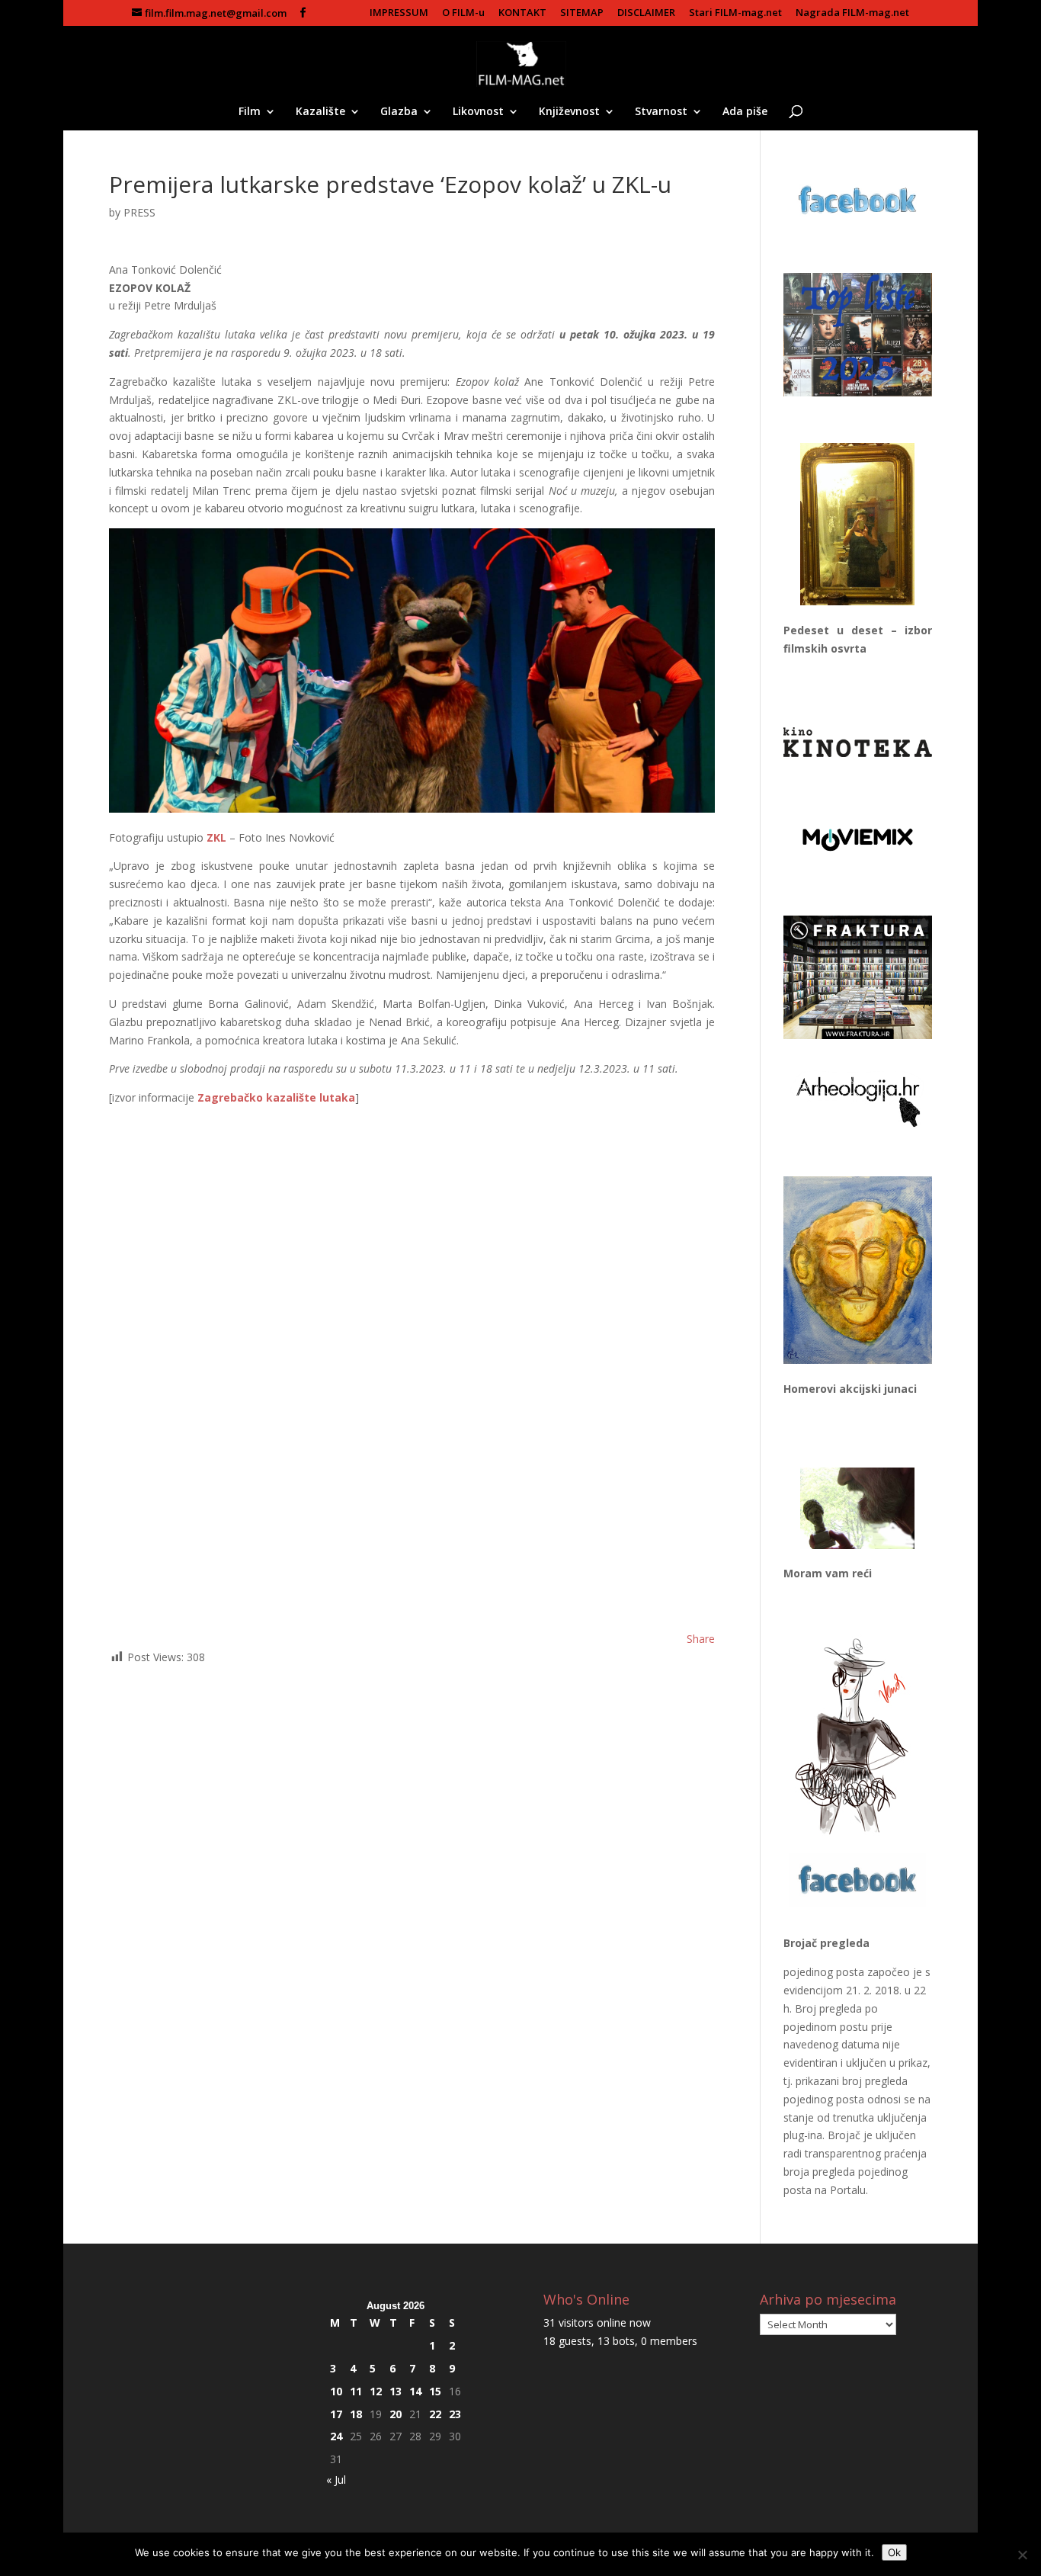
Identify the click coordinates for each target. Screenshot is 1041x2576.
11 (356, 2391)
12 (376, 2391)
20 (396, 2414)
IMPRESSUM (399, 13)
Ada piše (745, 112)
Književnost (569, 112)
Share (701, 1639)
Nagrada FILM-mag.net (852, 13)
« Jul (336, 2480)
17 (336, 2414)
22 (435, 2414)
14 (415, 2391)
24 (336, 2436)
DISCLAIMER (646, 13)
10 (336, 2391)
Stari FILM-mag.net (735, 13)
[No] (1022, 2555)
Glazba (399, 112)
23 (455, 2414)
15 (435, 2391)
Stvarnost (661, 112)
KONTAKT (522, 13)
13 (396, 2391)
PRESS (139, 212)
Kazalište (320, 112)
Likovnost (478, 112)
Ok (894, 2552)
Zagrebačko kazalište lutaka (276, 1097)
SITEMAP (582, 13)
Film (250, 112)
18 (356, 2414)
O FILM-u (463, 13)
